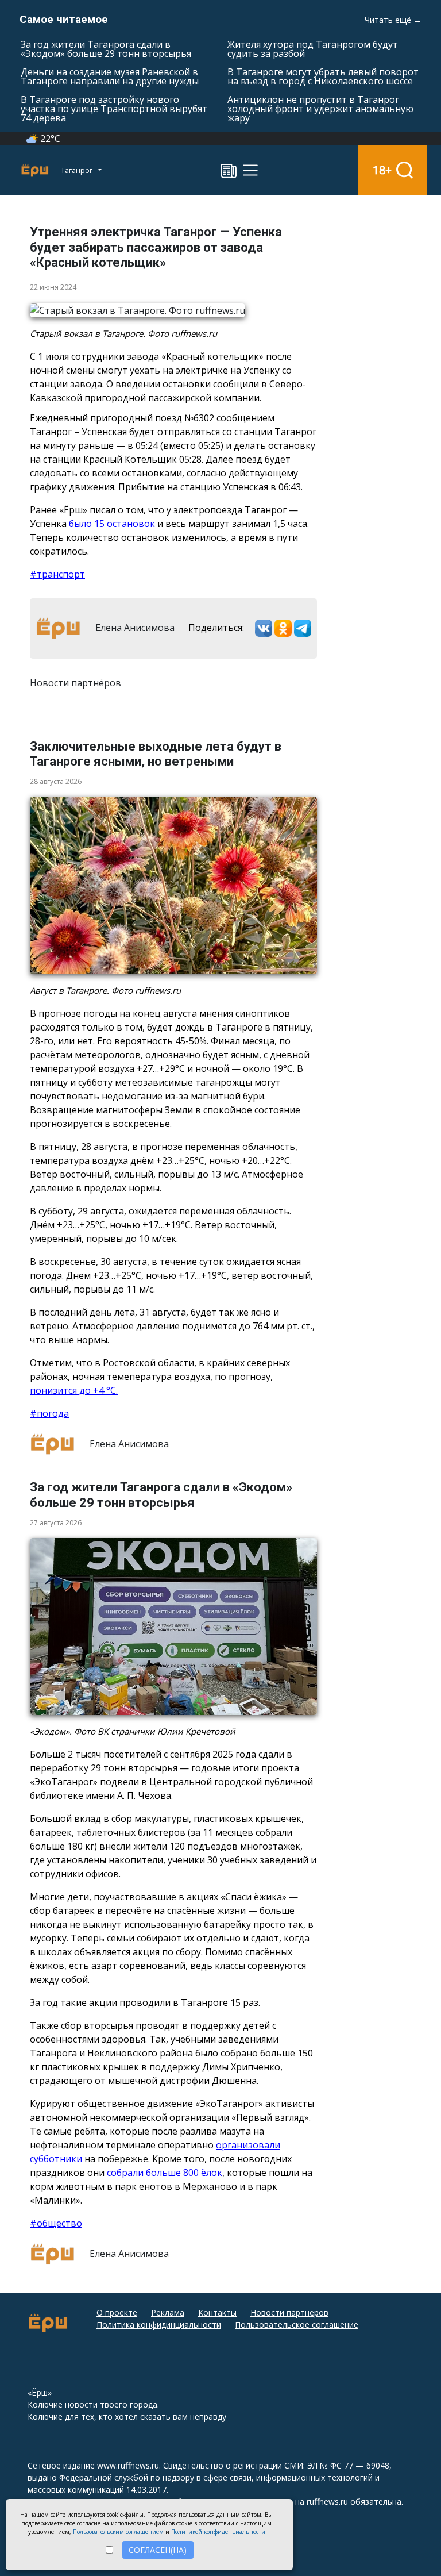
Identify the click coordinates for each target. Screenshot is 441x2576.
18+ (382, 170)
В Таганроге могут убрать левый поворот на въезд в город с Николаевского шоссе (323, 76)
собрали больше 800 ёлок (165, 2173)
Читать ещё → (393, 20)
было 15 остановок (112, 524)
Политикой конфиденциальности (218, 2532)
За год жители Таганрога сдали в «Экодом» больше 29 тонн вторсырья (106, 49)
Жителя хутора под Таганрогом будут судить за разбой (313, 49)
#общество (56, 2223)
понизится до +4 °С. (74, 1390)
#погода (49, 1413)
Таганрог (78, 170)
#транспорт (57, 574)
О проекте (117, 2312)
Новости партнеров (289, 2312)
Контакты (217, 2312)
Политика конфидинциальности (159, 2325)
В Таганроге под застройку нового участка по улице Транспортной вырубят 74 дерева (114, 109)
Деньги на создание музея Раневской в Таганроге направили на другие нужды (110, 76)
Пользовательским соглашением (118, 2532)
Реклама (168, 2312)
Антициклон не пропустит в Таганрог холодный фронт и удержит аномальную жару (320, 109)
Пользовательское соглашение (297, 2325)
